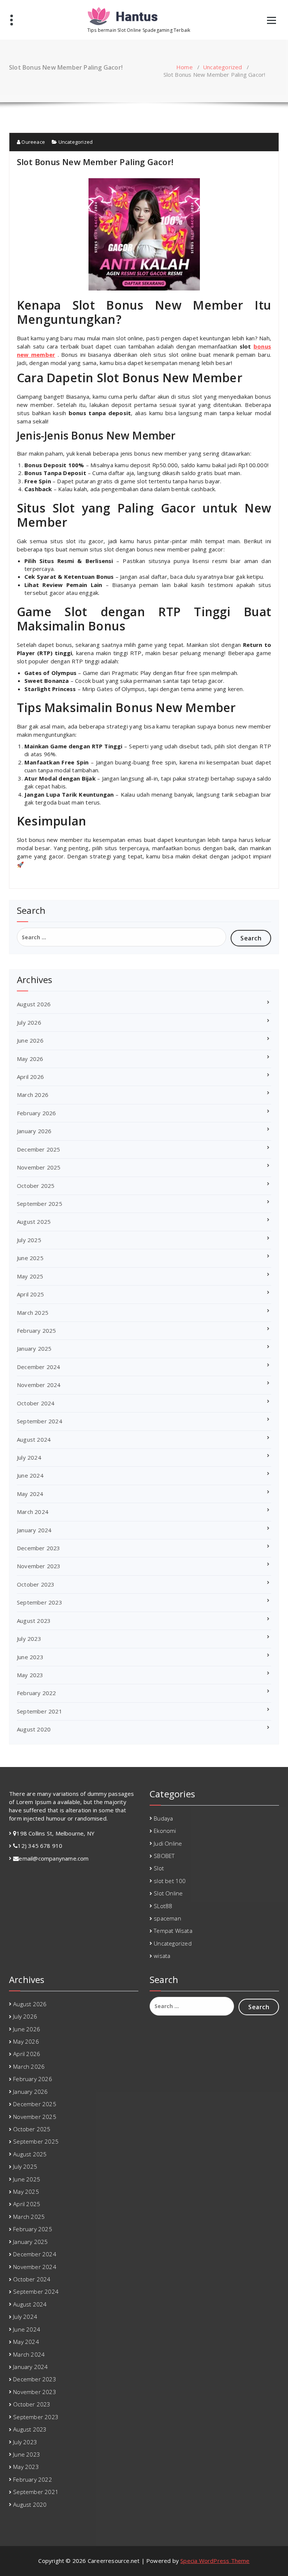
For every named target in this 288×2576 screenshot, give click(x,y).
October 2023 (36, 1584)
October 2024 (36, 1403)
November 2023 (39, 1566)
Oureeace (33, 142)
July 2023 (29, 1639)
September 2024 (40, 1421)
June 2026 (30, 1040)
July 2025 (29, 1240)
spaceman (167, 1918)
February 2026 (37, 1113)
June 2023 (30, 1657)
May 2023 (30, 1675)
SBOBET (164, 1856)
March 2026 (33, 1095)
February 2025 (37, 1330)
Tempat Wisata (173, 1931)
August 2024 (34, 1439)
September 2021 (40, 1711)
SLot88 (163, 1906)
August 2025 (34, 1222)
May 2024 (30, 1494)
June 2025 (30, 1258)
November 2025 (39, 1167)
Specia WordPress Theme (215, 2561)
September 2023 (40, 1602)
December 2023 (39, 1548)
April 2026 (30, 1077)
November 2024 (39, 1385)
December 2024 (39, 1367)
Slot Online (168, 1893)
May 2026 (30, 1059)
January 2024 (34, 1530)
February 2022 (37, 1693)
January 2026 (34, 1131)
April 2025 (30, 1294)
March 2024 (33, 1512)
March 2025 (33, 1313)
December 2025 (39, 1149)
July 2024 (29, 1457)
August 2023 (34, 1621)
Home (184, 67)
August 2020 (34, 1729)
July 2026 (29, 1022)
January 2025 (34, 1348)
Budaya (163, 1818)
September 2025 (40, 1204)
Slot (159, 1868)
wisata (162, 1956)
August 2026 (34, 1004)
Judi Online (168, 1843)
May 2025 (30, 1276)
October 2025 (36, 1186)
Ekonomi (165, 1831)
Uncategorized (223, 67)
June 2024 (30, 1475)
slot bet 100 (170, 1881)
